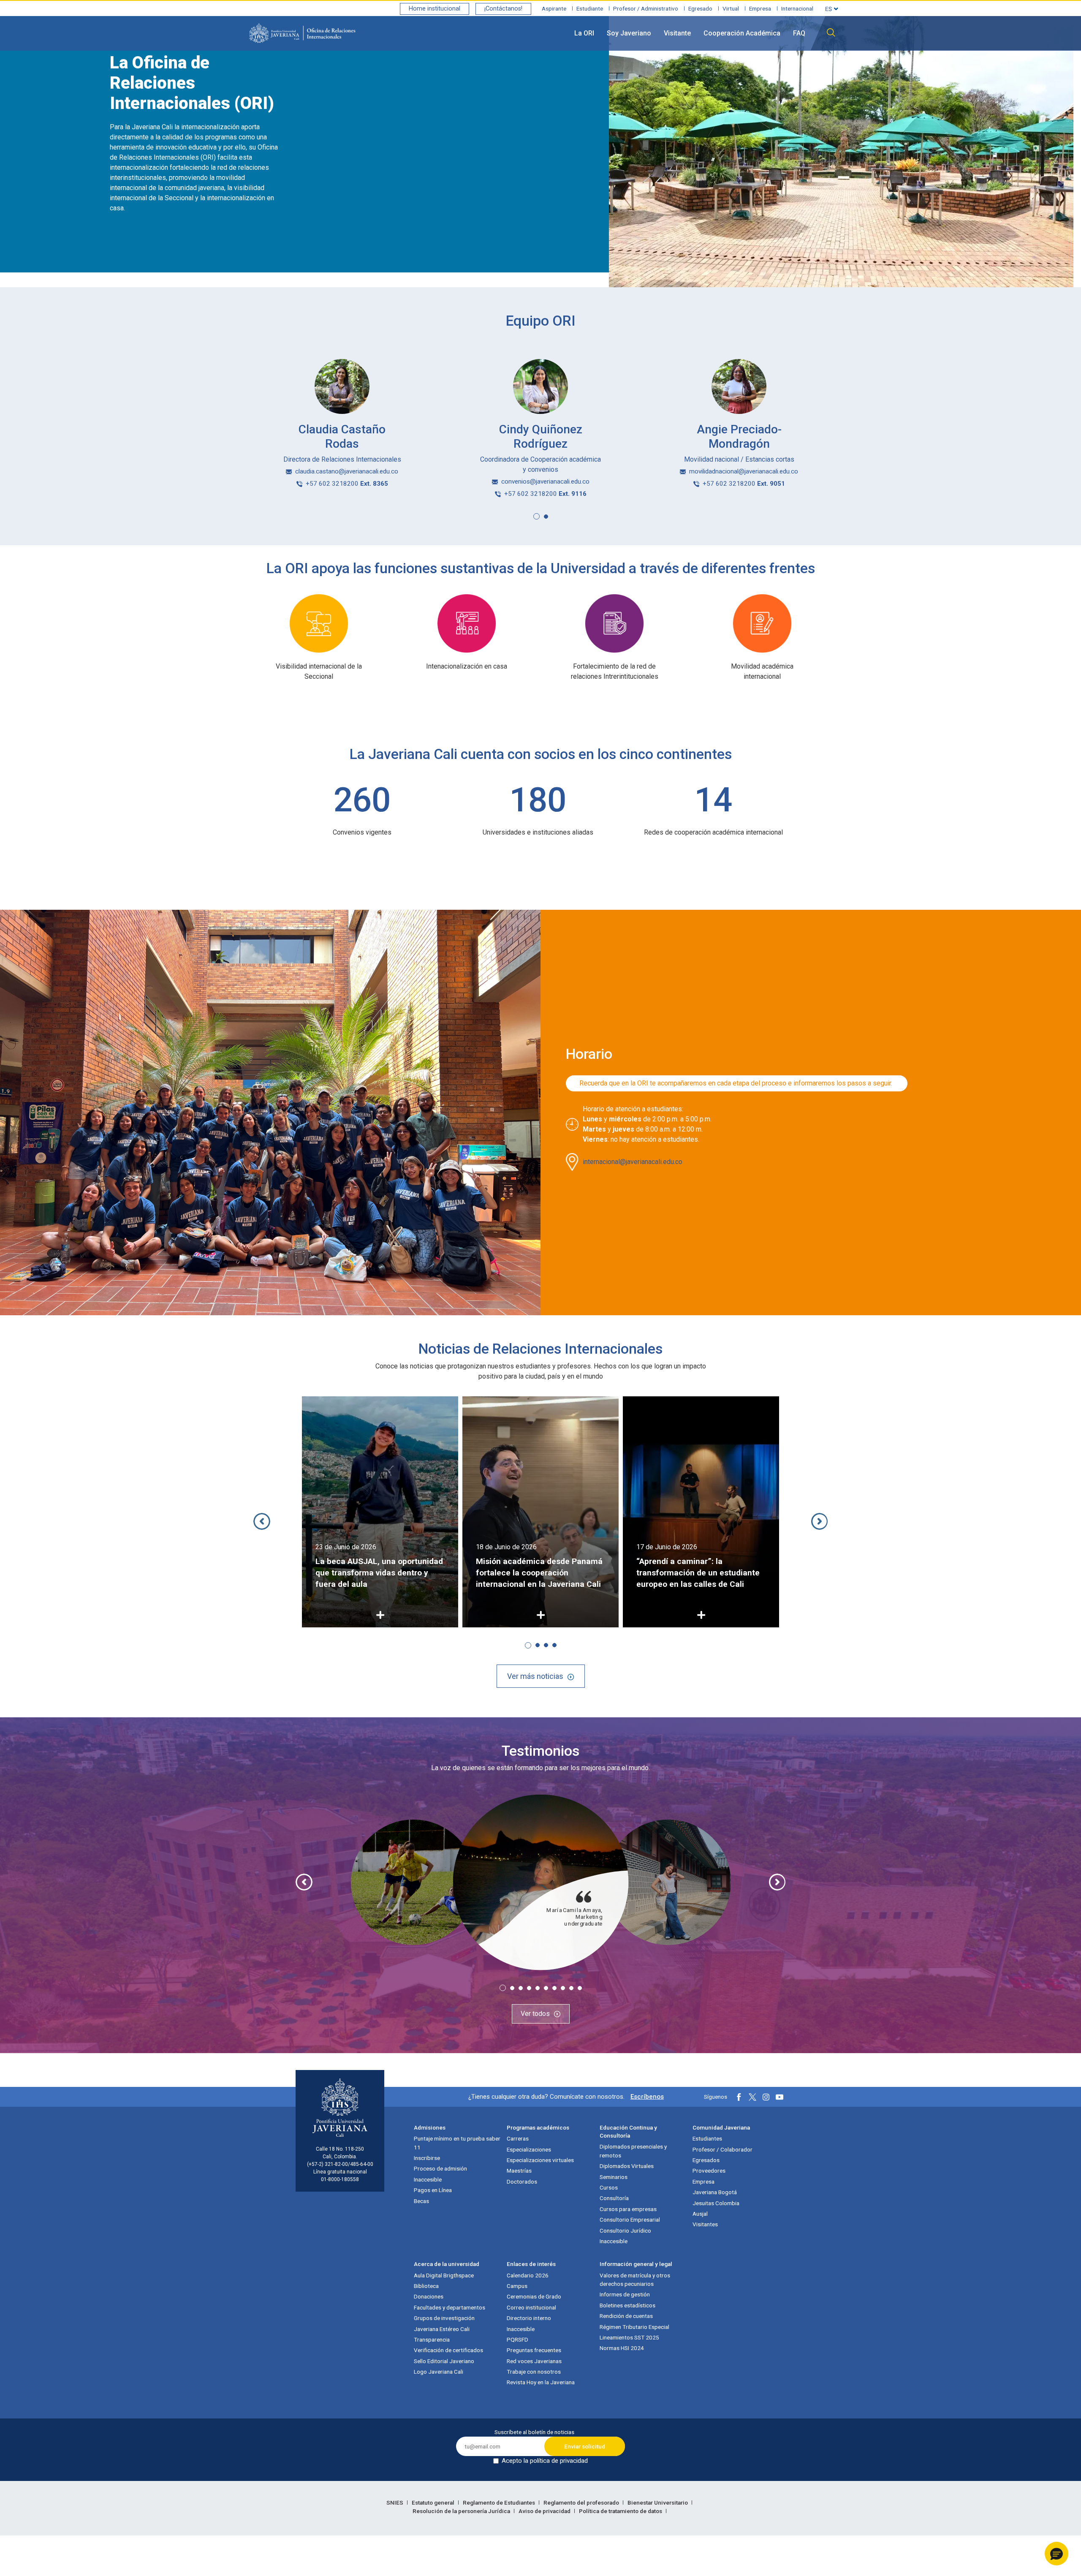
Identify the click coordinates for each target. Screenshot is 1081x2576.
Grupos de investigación (444, 2318)
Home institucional (435, 9)
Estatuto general (434, 2503)
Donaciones (429, 2296)
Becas (421, 2201)
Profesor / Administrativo (646, 8)
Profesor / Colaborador (722, 2149)
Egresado (700, 8)
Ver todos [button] (535, 2014)
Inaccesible (428, 2179)
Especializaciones (529, 2149)
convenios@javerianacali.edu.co (545, 481)
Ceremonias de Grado (534, 2296)
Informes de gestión (625, 2294)
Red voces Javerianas (534, 2361)
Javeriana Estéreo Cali (442, 2329)
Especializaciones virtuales (540, 2160)
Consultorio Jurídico (625, 2231)
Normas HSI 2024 (622, 2348)
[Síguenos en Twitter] (752, 2097)
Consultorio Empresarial (630, 2220)
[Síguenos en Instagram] (766, 2097)
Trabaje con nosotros (534, 2372)
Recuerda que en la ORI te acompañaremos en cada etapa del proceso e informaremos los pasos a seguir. (737, 1083)
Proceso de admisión (440, 2168)
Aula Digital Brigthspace (444, 2275)
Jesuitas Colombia (716, 2203)
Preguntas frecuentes (534, 2350)
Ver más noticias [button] (535, 1676)
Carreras (518, 2138)
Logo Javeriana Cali (439, 2372)
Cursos (609, 2187)
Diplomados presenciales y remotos (633, 2151)
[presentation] (262, 1521)
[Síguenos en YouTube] (780, 2097)
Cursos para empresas (628, 2209)
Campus (517, 2286)
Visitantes (705, 2224)
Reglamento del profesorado (582, 2503)
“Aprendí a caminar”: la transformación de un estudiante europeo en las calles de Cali (538, 1573)
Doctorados (522, 2182)
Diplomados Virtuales (627, 2166)
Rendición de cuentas (626, 2316)
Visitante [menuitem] (677, 33)
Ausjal (700, 2214)
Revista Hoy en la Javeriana (541, 2382)
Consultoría (614, 2198)
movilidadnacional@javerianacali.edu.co (744, 471)
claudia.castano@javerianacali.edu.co (347, 471)
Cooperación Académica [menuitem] (742, 33)
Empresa (760, 8)
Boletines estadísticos (627, 2305)
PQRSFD (517, 2339)
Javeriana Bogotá (715, 2192)
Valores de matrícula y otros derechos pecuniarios (635, 2280)
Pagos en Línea (433, 2190)
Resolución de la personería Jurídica (462, 2511)
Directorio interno (529, 2318)
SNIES (395, 2503)
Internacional (797, 8)
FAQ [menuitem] (799, 33)
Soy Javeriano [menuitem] (629, 33)
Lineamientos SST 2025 (629, 2337)
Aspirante (554, 8)
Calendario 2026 (528, 2275)
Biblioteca (426, 2286)
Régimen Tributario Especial (634, 2327)
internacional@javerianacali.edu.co (633, 1162)
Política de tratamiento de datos (621, 2511)
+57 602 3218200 (347, 484)
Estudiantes (707, 2138)
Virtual (731, 8)
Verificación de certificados (448, 2350)
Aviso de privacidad (545, 2511)
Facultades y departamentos (450, 2307)
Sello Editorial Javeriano (444, 2361)
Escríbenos (647, 2097)
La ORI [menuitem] (584, 33)
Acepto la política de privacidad (545, 2461)
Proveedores (709, 2171)
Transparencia (432, 2339)
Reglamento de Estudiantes (500, 2503)
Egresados (706, 2160)
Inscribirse (427, 2158)
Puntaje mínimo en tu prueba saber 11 (457, 2143)
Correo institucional (531, 2307)
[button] (536, 516)
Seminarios (614, 2177)
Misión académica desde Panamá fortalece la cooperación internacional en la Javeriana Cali (379, 1573)
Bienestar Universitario (658, 2503)
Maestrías (519, 2171)
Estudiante (590, 8)
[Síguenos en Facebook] (739, 2097)
